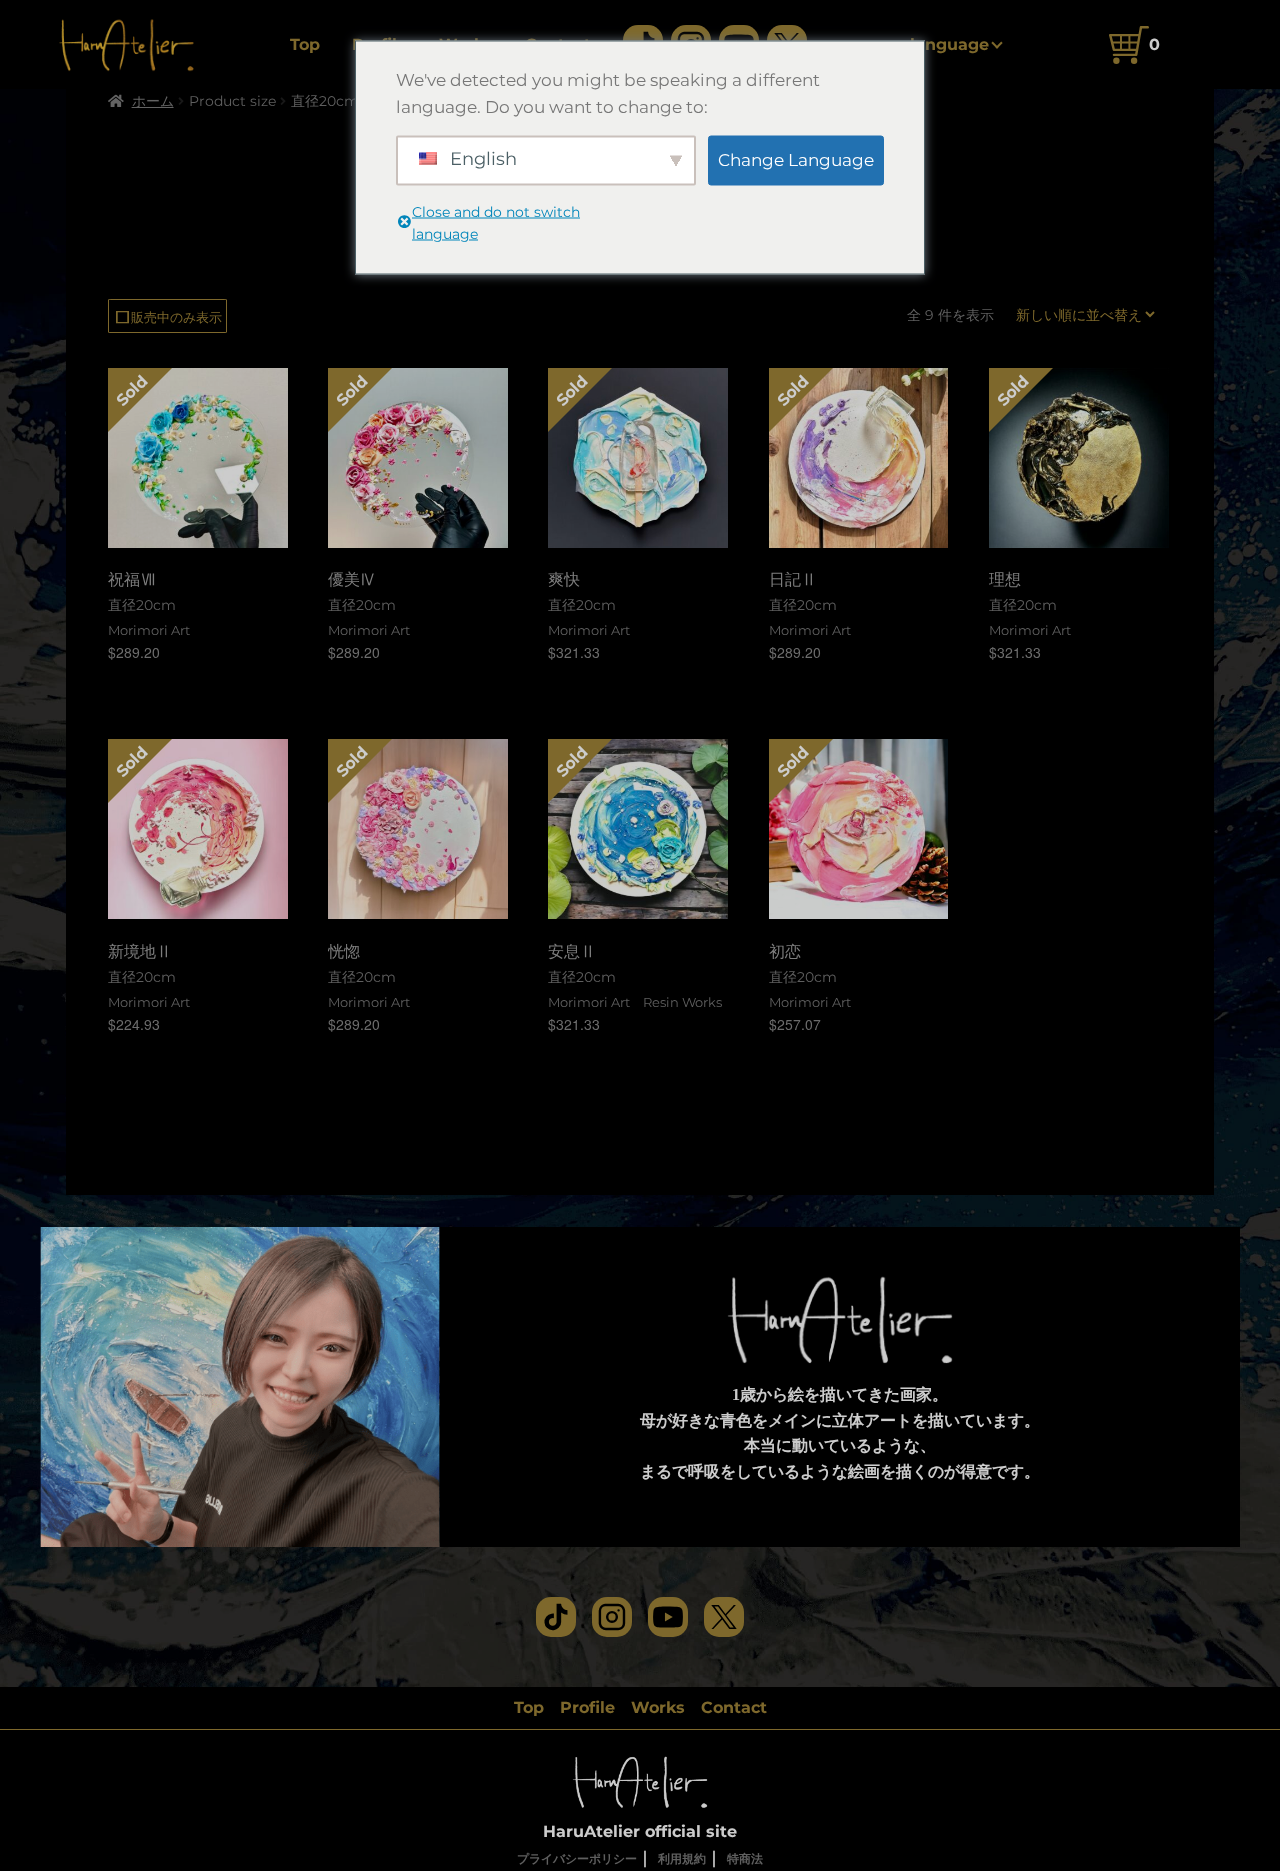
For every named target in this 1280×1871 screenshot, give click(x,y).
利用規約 (682, 1858)
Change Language (796, 159)
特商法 (745, 1858)
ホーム (153, 101)
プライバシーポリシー (577, 1858)
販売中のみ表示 (167, 317)
